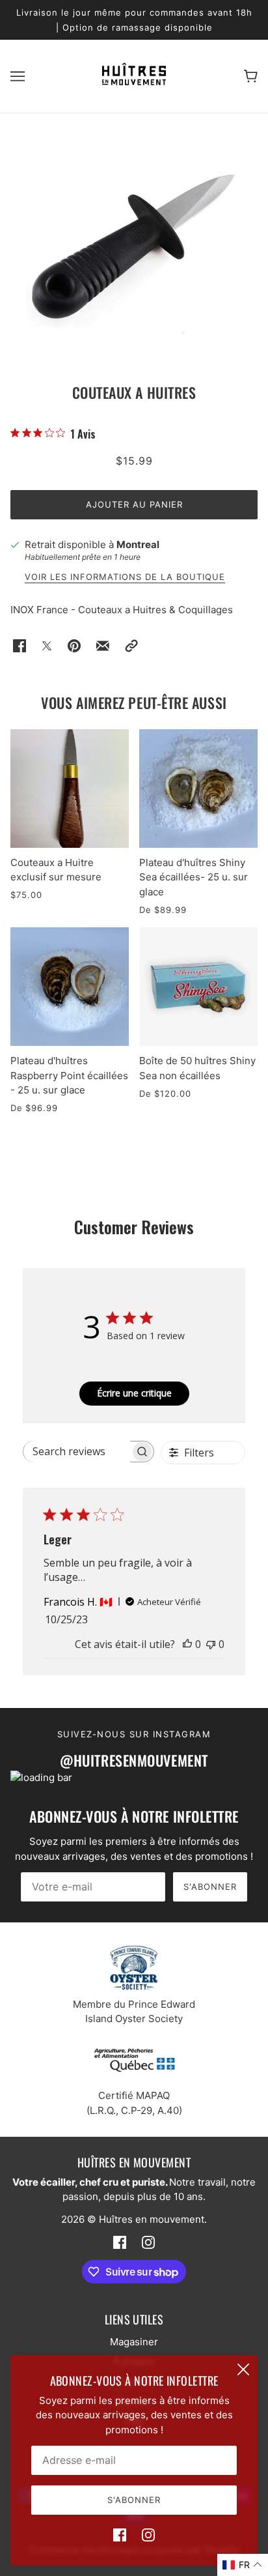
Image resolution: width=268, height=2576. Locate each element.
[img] (120, 2535)
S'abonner (210, 1887)
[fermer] (243, 2369)
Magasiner (134, 2342)
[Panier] (251, 77)
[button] (131, 646)
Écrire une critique (134, 1393)
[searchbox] (77, 1452)
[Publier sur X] (47, 646)
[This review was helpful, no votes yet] (187, 1644)
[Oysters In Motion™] (134, 82)
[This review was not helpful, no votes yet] (211, 1644)
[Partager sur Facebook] (20, 646)
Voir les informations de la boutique (125, 577)
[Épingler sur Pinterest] (74, 646)
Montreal (138, 544)
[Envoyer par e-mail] (103, 646)
